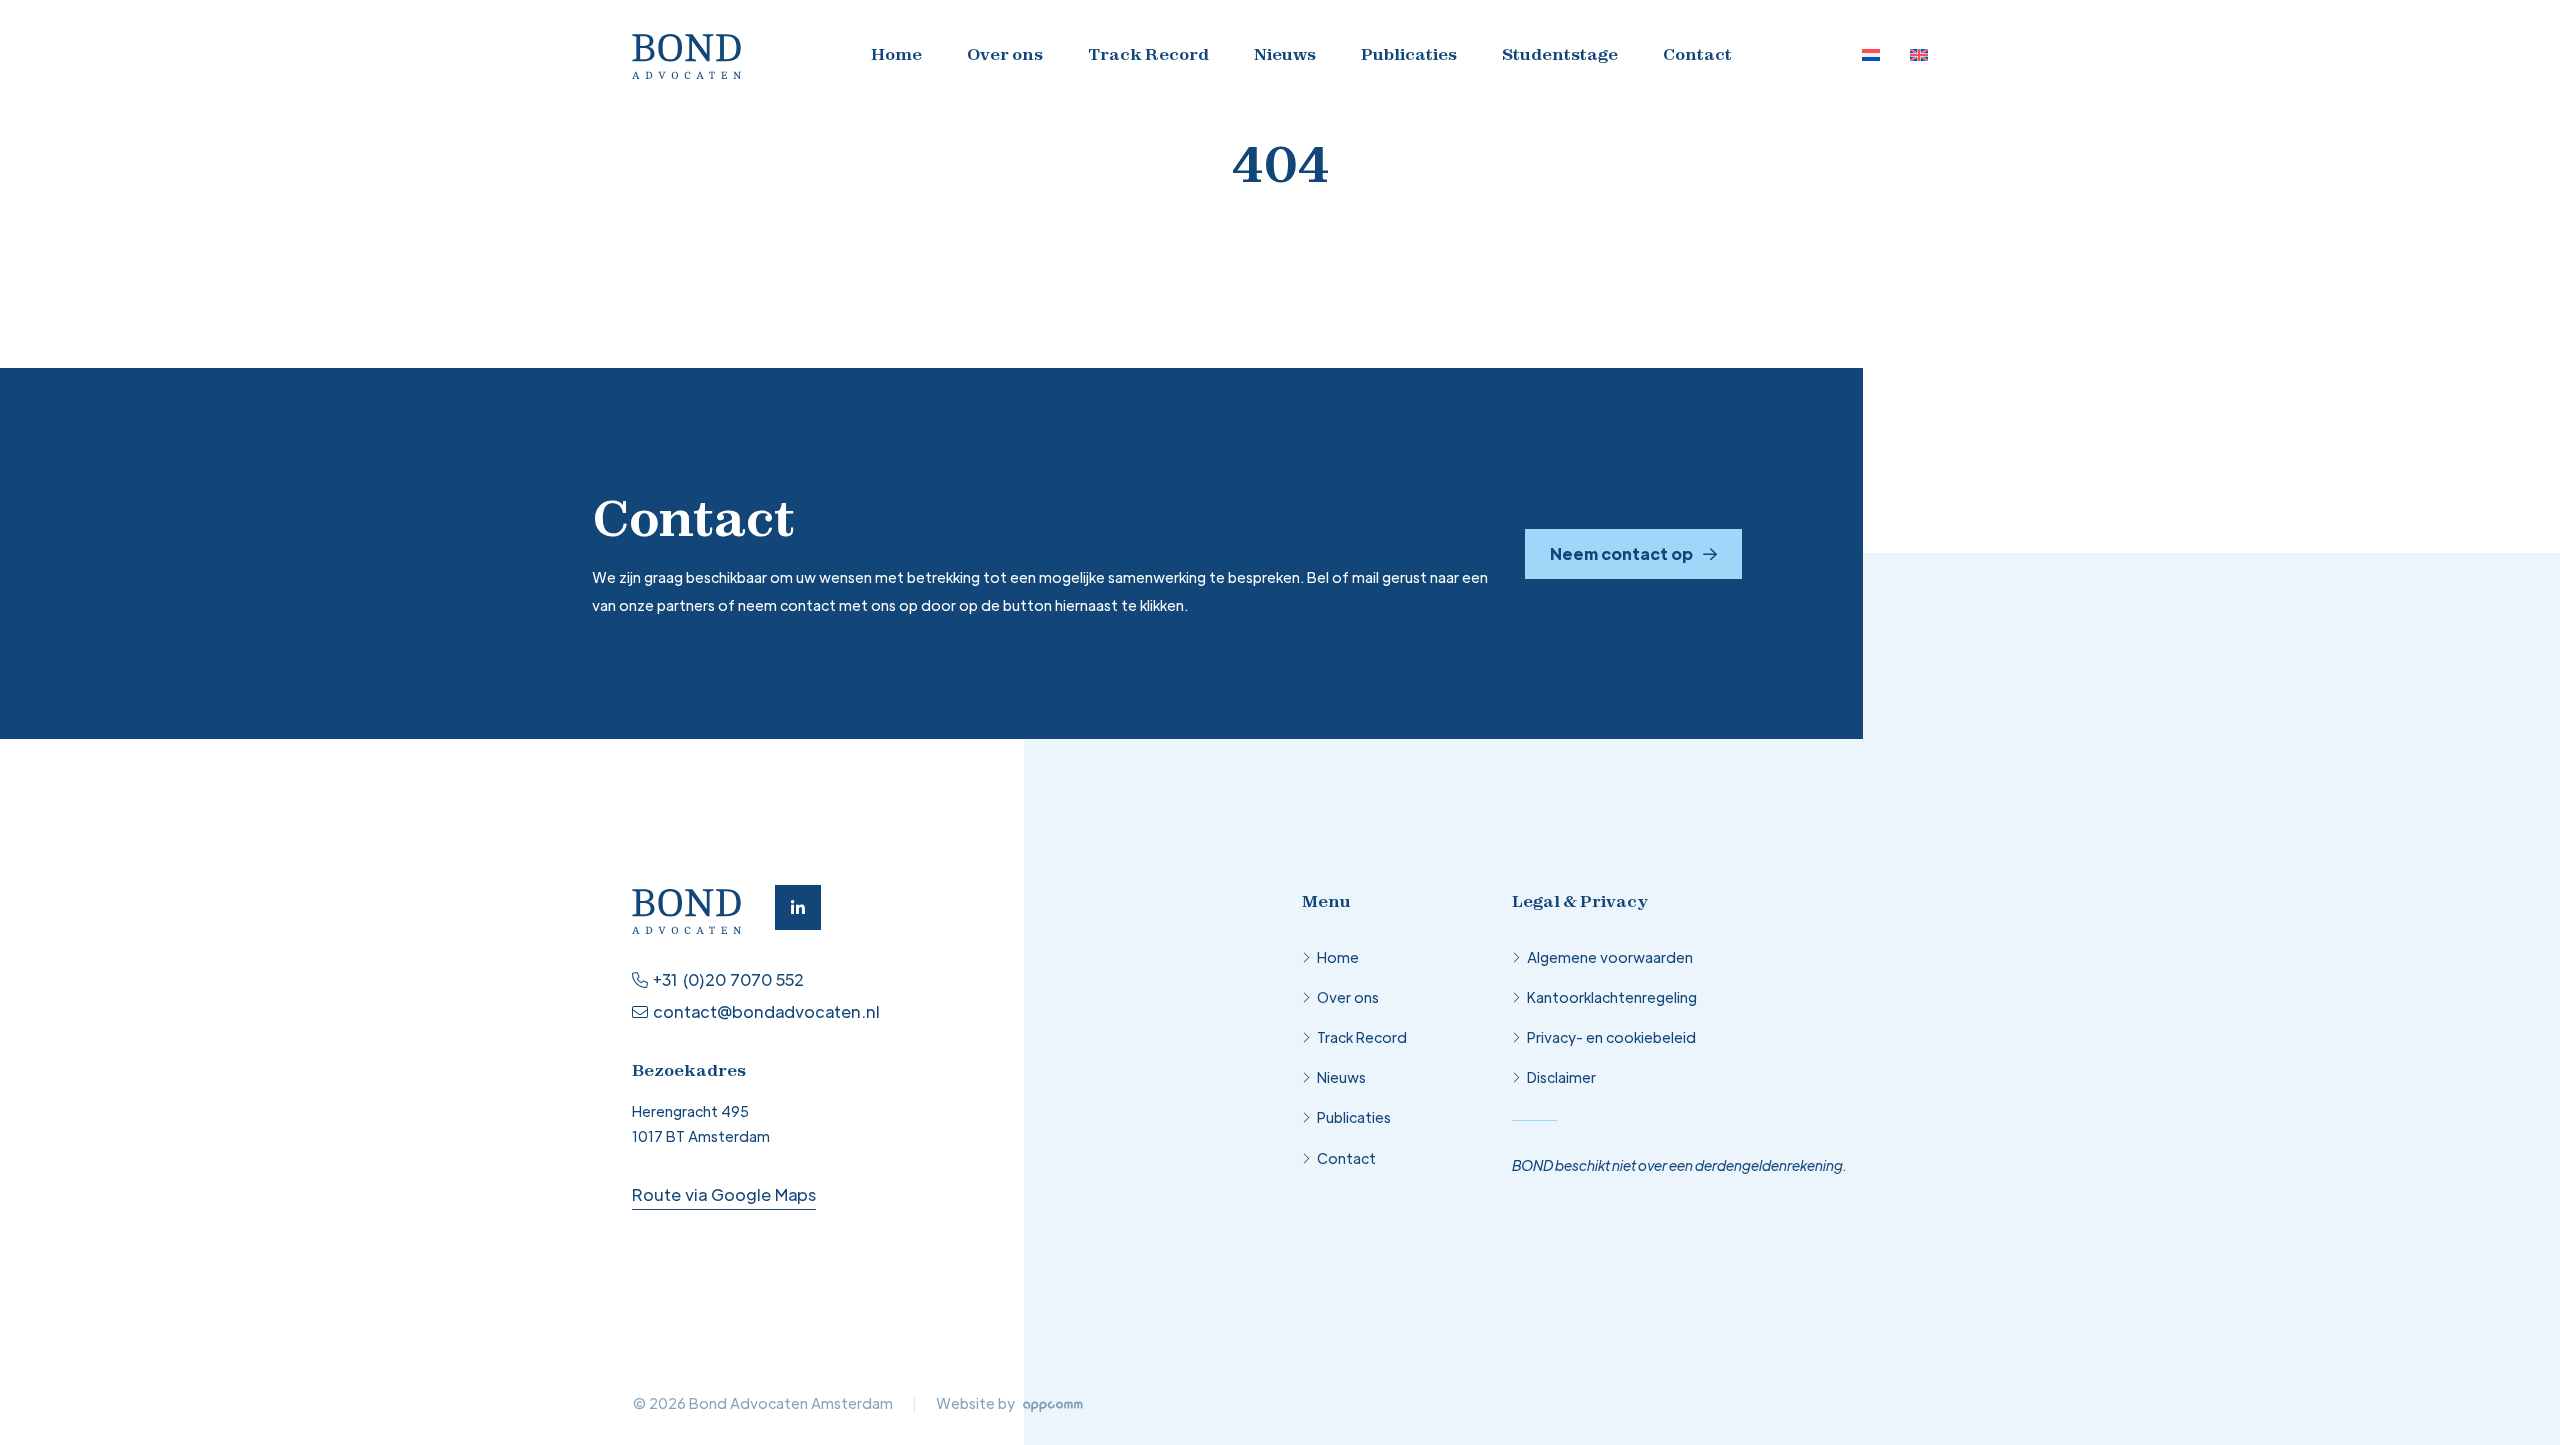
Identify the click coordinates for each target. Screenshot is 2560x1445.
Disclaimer (1561, 1077)
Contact (1697, 54)
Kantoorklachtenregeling (1612, 997)
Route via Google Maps (724, 1194)
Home (896, 54)
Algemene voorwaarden (1610, 957)
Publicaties (1409, 54)
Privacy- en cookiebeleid (1611, 1037)
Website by (977, 1403)
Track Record (1148, 54)
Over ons (1005, 54)
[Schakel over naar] (1871, 55)
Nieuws (1285, 54)
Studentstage (1560, 54)
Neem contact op (1621, 553)
